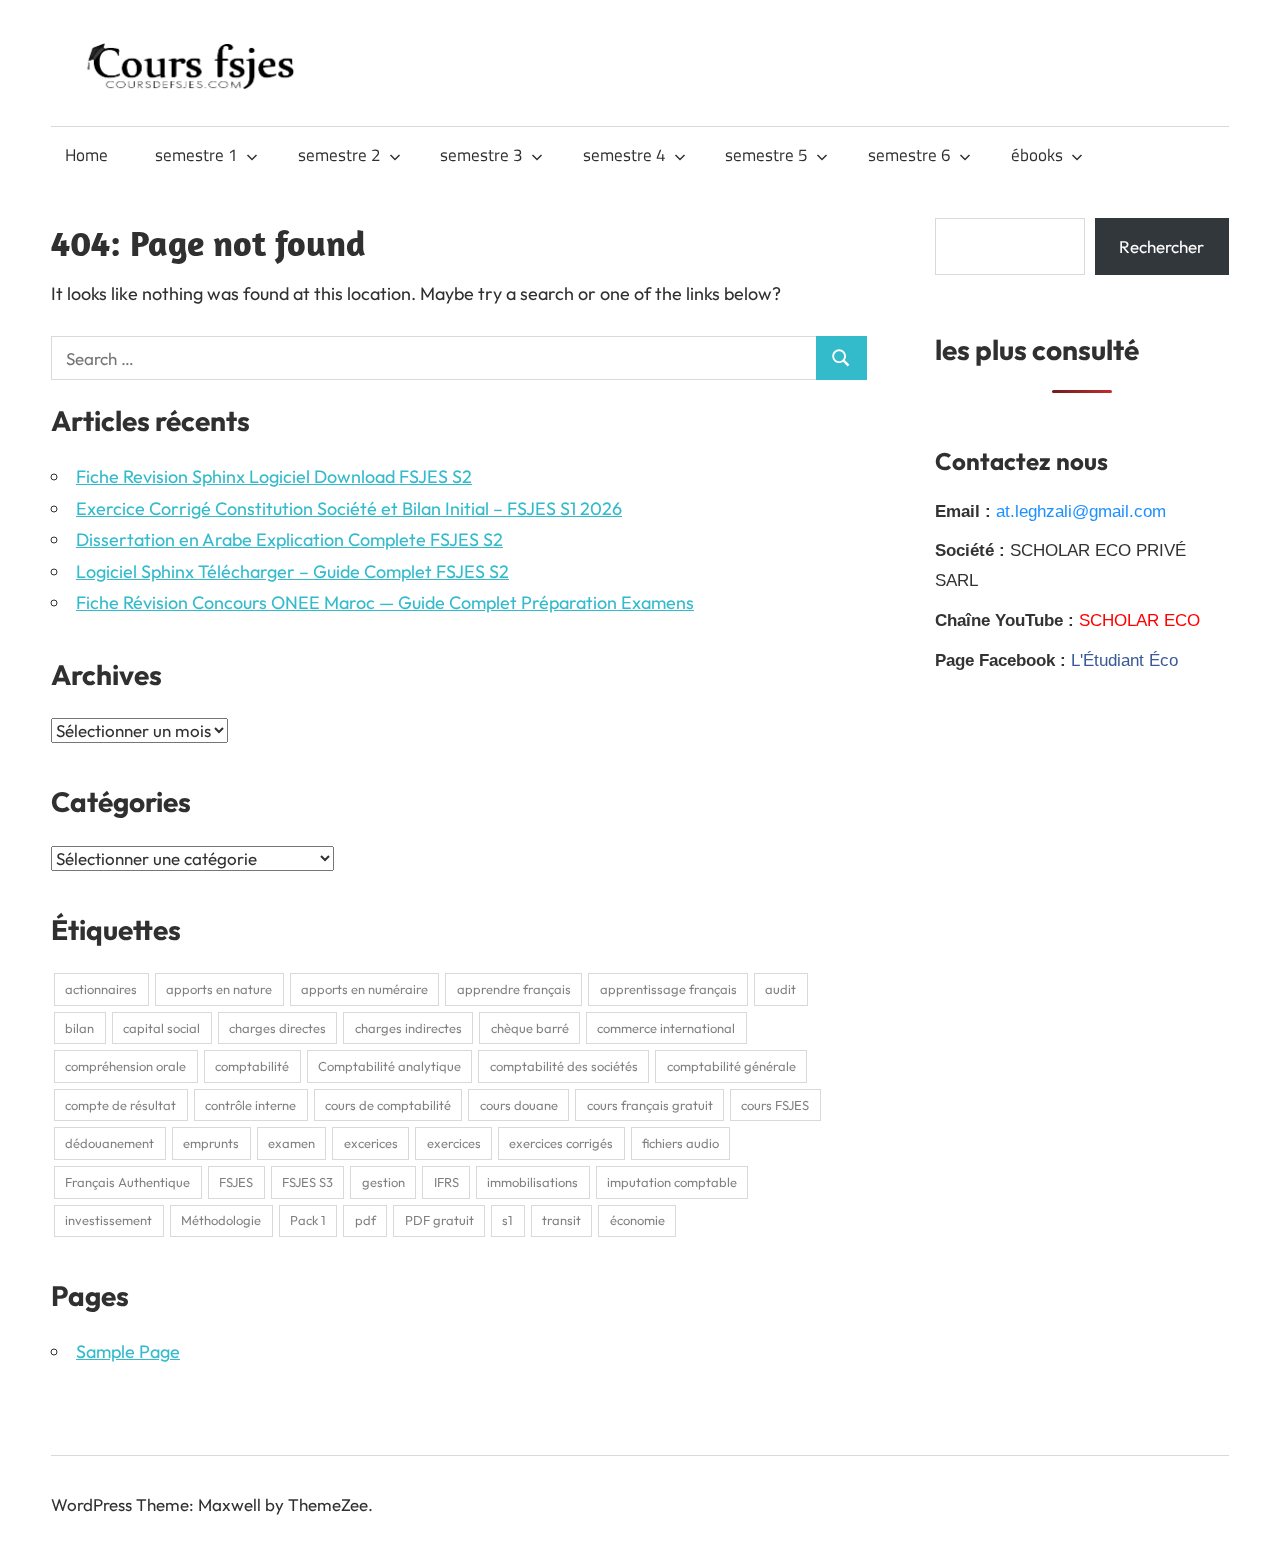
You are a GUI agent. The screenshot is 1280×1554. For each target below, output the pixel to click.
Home (86, 155)
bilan (79, 1028)
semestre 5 (766, 155)
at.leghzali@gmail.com (1081, 511)
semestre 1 (196, 155)
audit (780, 989)
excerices (371, 1143)
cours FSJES (775, 1105)
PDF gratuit (439, 1220)
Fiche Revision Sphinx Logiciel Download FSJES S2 (274, 476)
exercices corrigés (561, 1143)
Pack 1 (308, 1220)
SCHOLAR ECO (1139, 620)
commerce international (666, 1028)
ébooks (1037, 155)
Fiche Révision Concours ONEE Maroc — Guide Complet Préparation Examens (385, 602)
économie (637, 1220)
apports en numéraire (364, 989)
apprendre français (514, 989)
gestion (383, 1182)
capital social (161, 1028)
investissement (108, 1220)
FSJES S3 (307, 1182)
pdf (365, 1220)
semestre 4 (624, 155)
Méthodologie (221, 1220)
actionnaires (101, 989)
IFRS (446, 1182)
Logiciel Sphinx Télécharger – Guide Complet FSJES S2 (292, 571)
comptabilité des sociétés (564, 1066)
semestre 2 (339, 155)
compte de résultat (120, 1105)
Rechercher (1161, 246)
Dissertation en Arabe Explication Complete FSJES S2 (289, 539)
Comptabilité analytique (389, 1066)
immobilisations (532, 1182)
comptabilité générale (731, 1066)
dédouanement (109, 1143)
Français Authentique (127, 1182)
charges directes (277, 1028)
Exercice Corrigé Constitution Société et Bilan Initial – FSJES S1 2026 (349, 508)
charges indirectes (408, 1028)
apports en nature (219, 989)
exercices (454, 1143)
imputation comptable (672, 1182)
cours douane (519, 1105)
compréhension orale (125, 1066)
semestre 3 (481, 155)
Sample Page (128, 1351)
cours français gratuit (650, 1105)
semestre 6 (909, 155)
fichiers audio (680, 1143)
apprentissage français (668, 989)
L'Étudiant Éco (1124, 660)
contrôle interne (250, 1105)
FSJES (236, 1182)
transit (561, 1220)
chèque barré (530, 1028)
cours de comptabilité (388, 1105)
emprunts (211, 1143)
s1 (507, 1220)
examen (291, 1143)
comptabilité (252, 1066)
